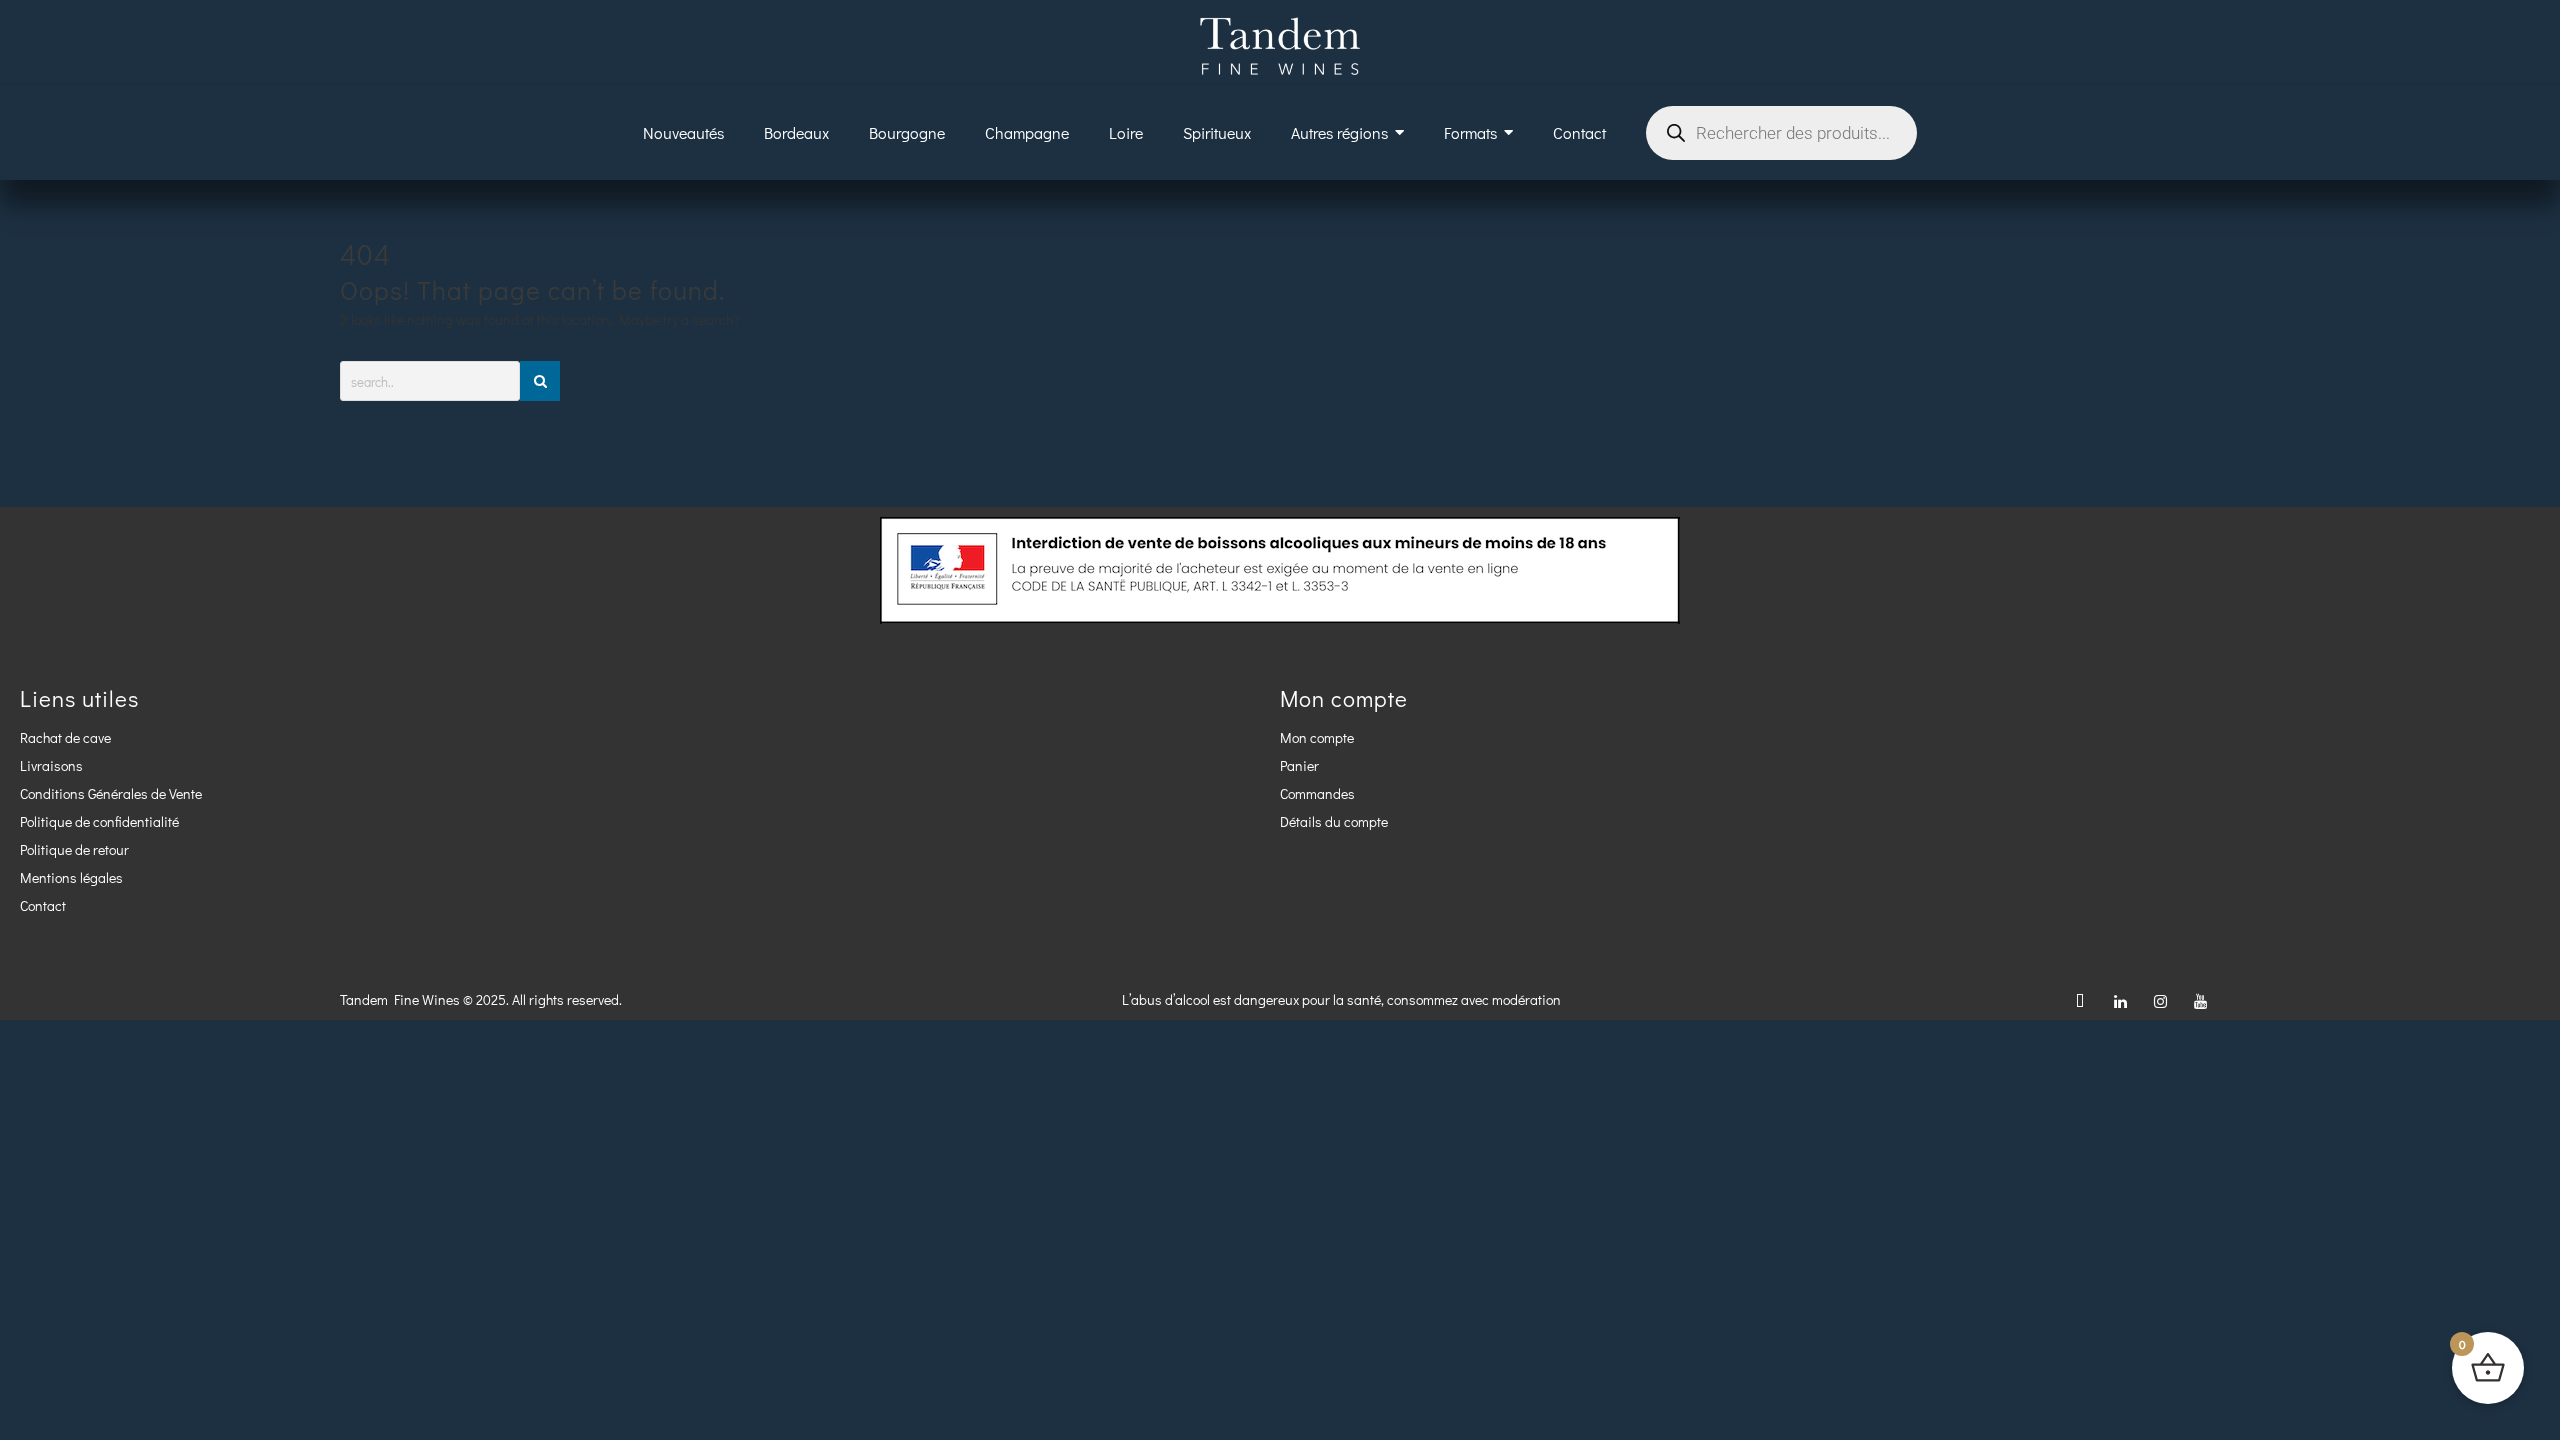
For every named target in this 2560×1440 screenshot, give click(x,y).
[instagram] (2160, 1000)
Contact (43, 905)
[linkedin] (2120, 1000)
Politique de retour (74, 849)
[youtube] (2200, 1000)
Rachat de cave (65, 737)
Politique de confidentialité (99, 821)
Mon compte (1317, 737)
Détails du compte (1334, 821)
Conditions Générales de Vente (111, 793)
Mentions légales (71, 877)
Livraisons (51, 765)
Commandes (1317, 793)
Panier (1299, 765)
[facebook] (2080, 1000)
